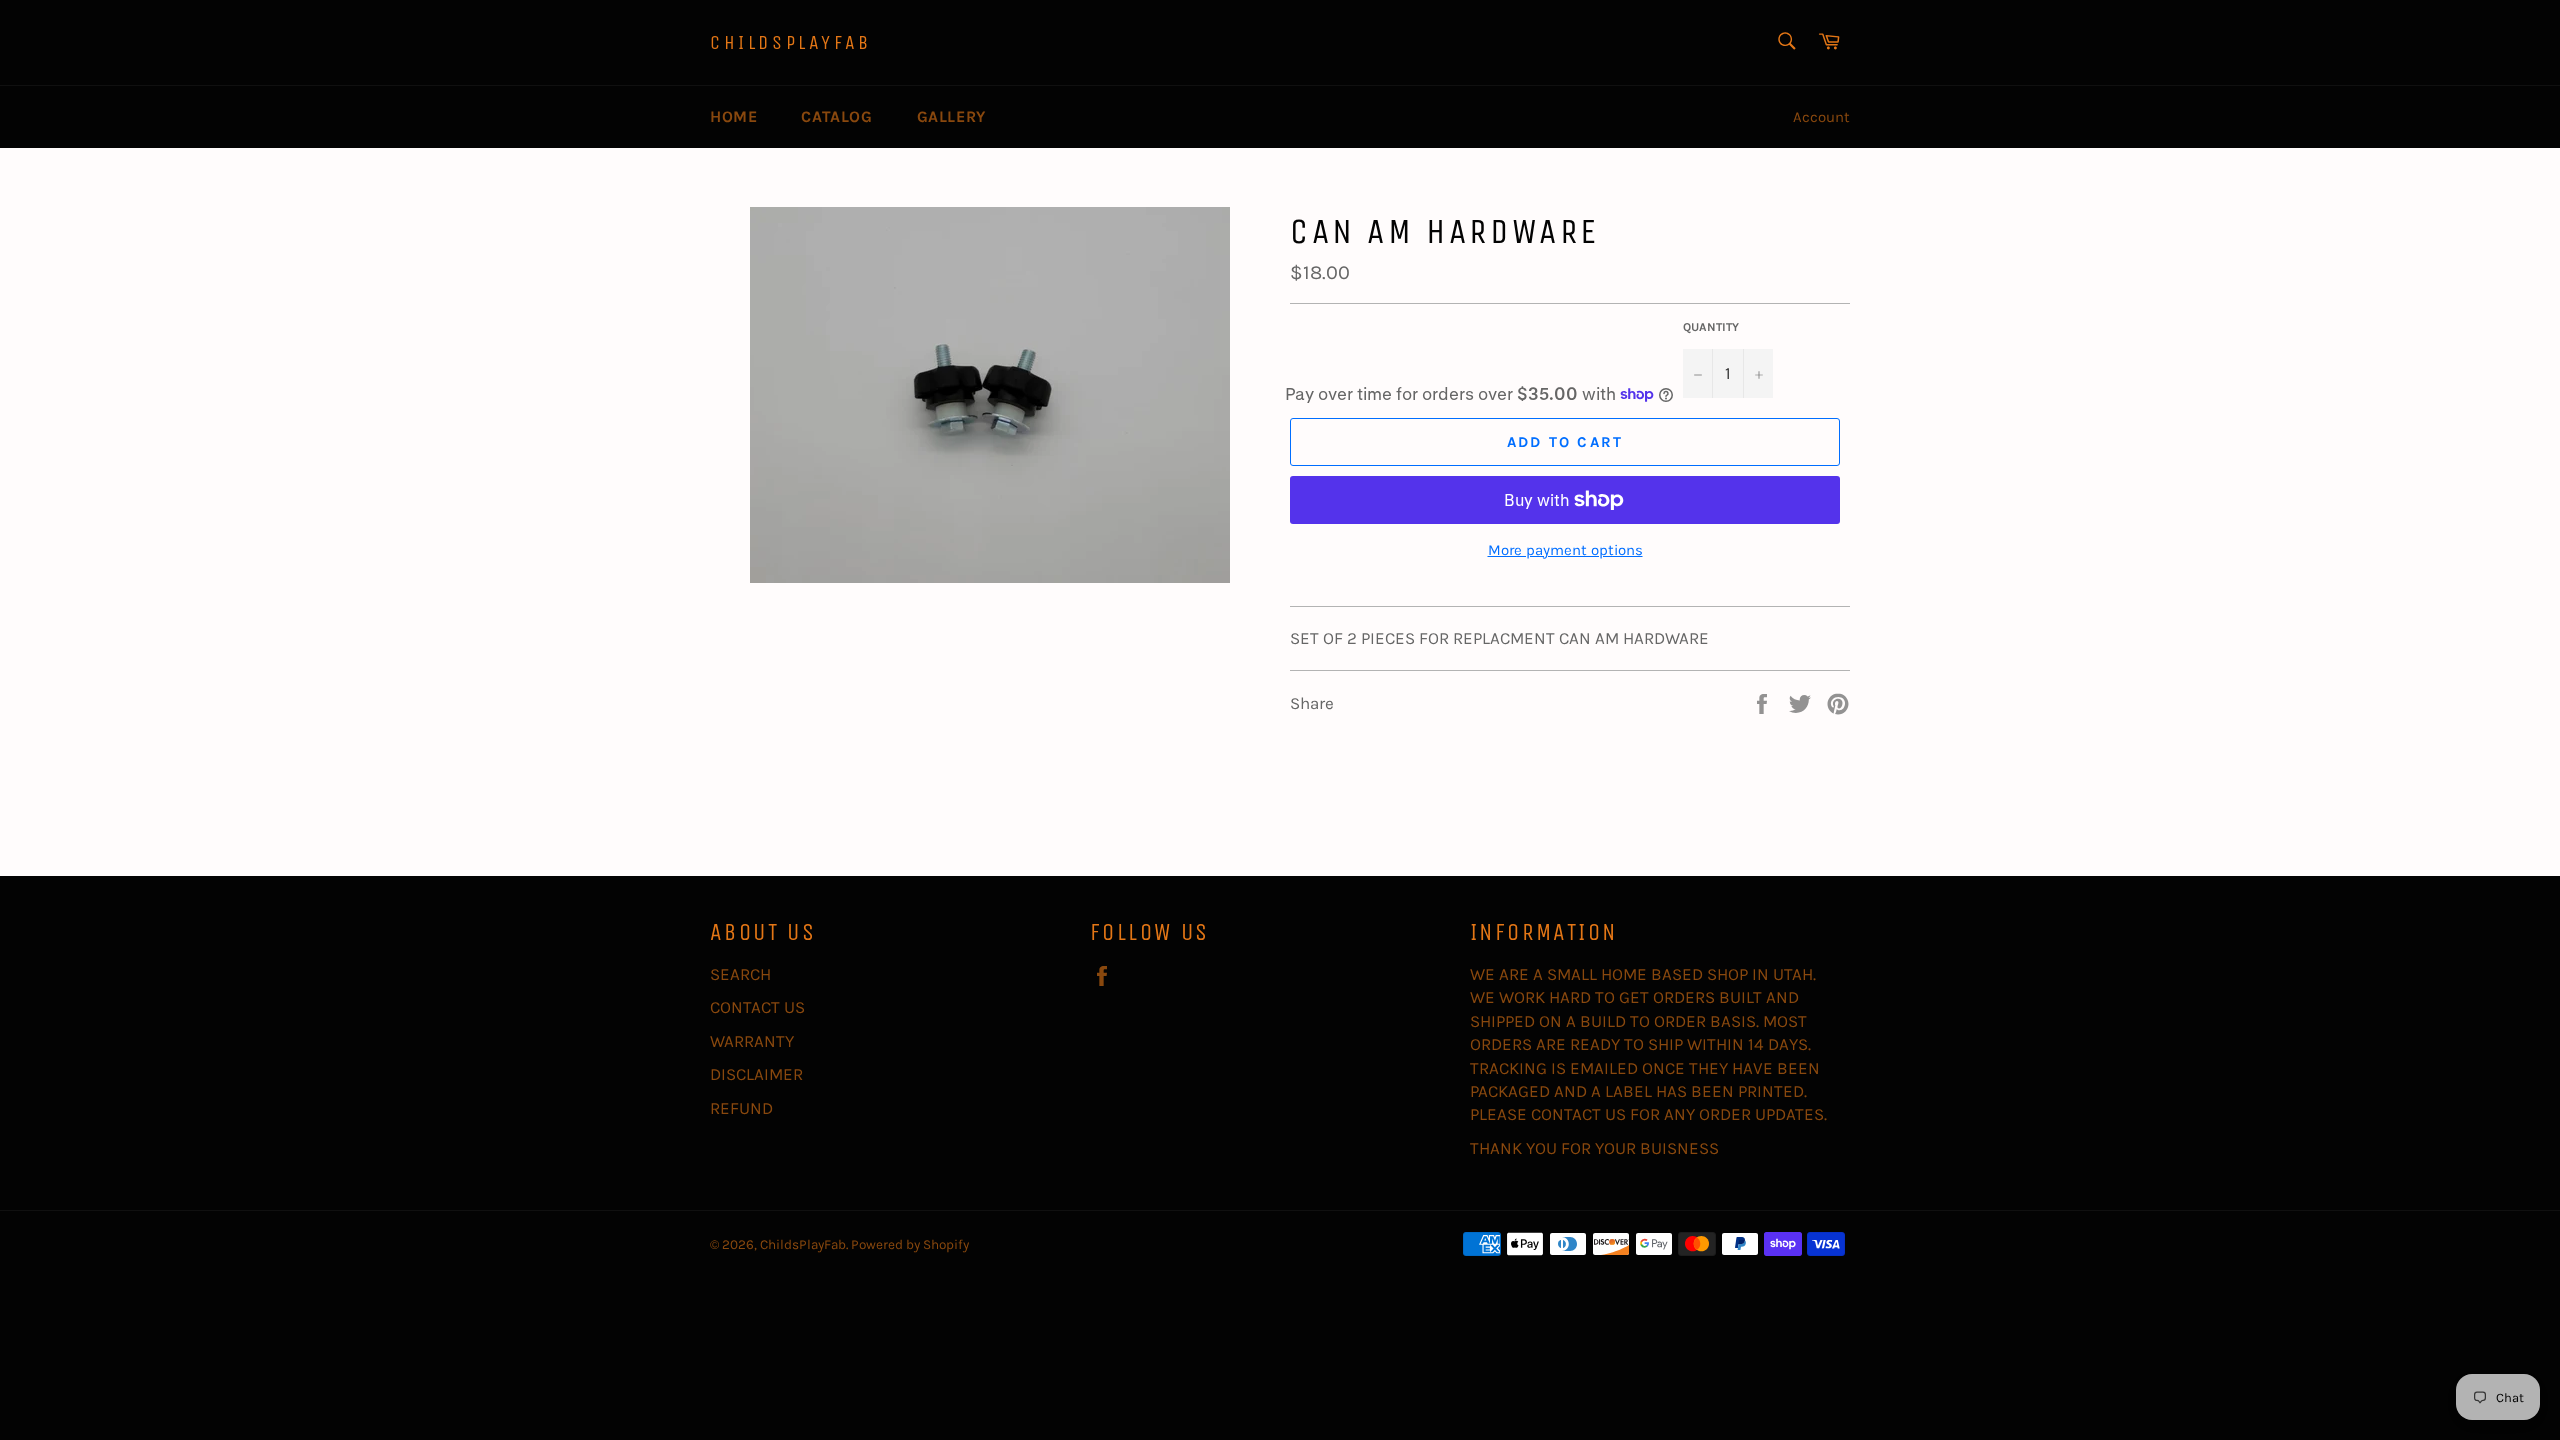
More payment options (1565, 550)
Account (1821, 117)
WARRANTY (752, 1041)
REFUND (741, 1108)
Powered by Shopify (910, 1244)
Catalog (836, 116)
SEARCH (740, 974)
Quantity (1711, 327)
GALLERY (951, 116)
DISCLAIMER (756, 1074)
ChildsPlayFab (791, 42)
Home (733, 116)
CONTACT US (757, 1007)
